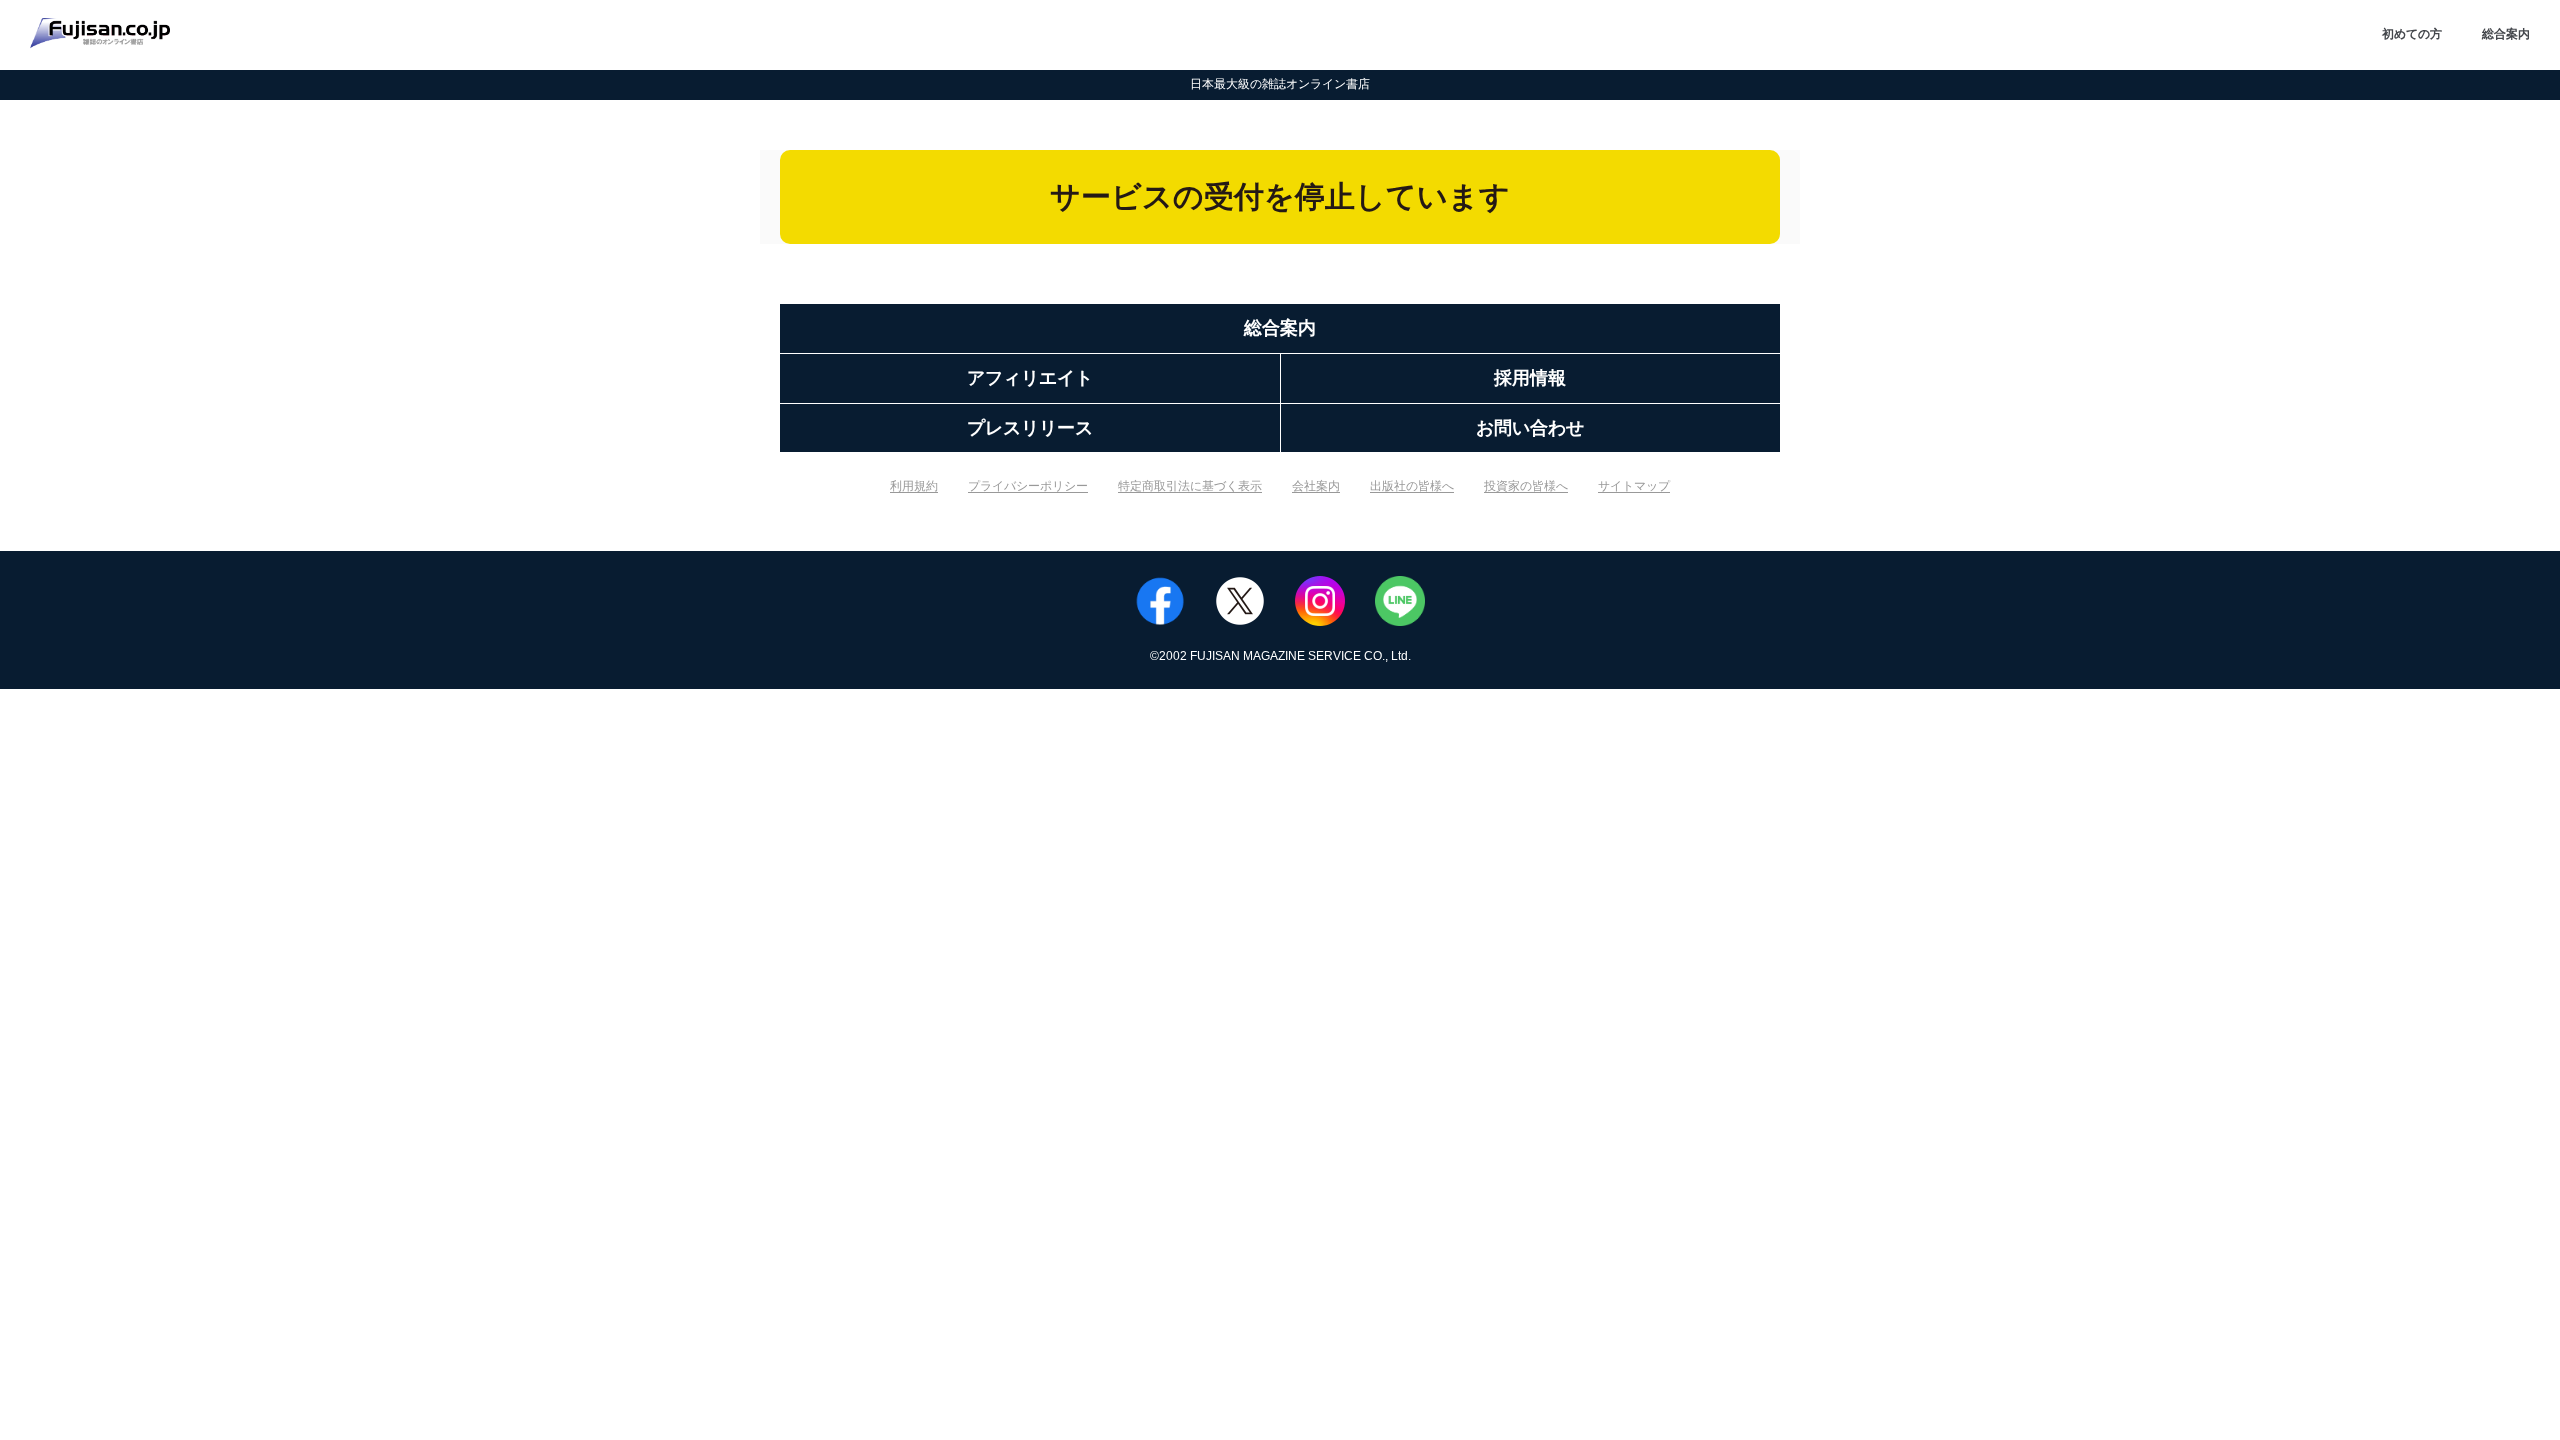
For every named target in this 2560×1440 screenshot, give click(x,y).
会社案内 (1316, 486)
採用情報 (1530, 378)
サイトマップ (1634, 486)
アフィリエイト (1030, 378)
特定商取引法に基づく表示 (1190, 486)
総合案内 (2506, 34)
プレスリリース (1030, 428)
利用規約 (914, 486)
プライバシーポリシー (1028, 486)
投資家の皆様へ (1526, 486)
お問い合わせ (1530, 428)
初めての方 (2412, 34)
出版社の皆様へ (1412, 486)
